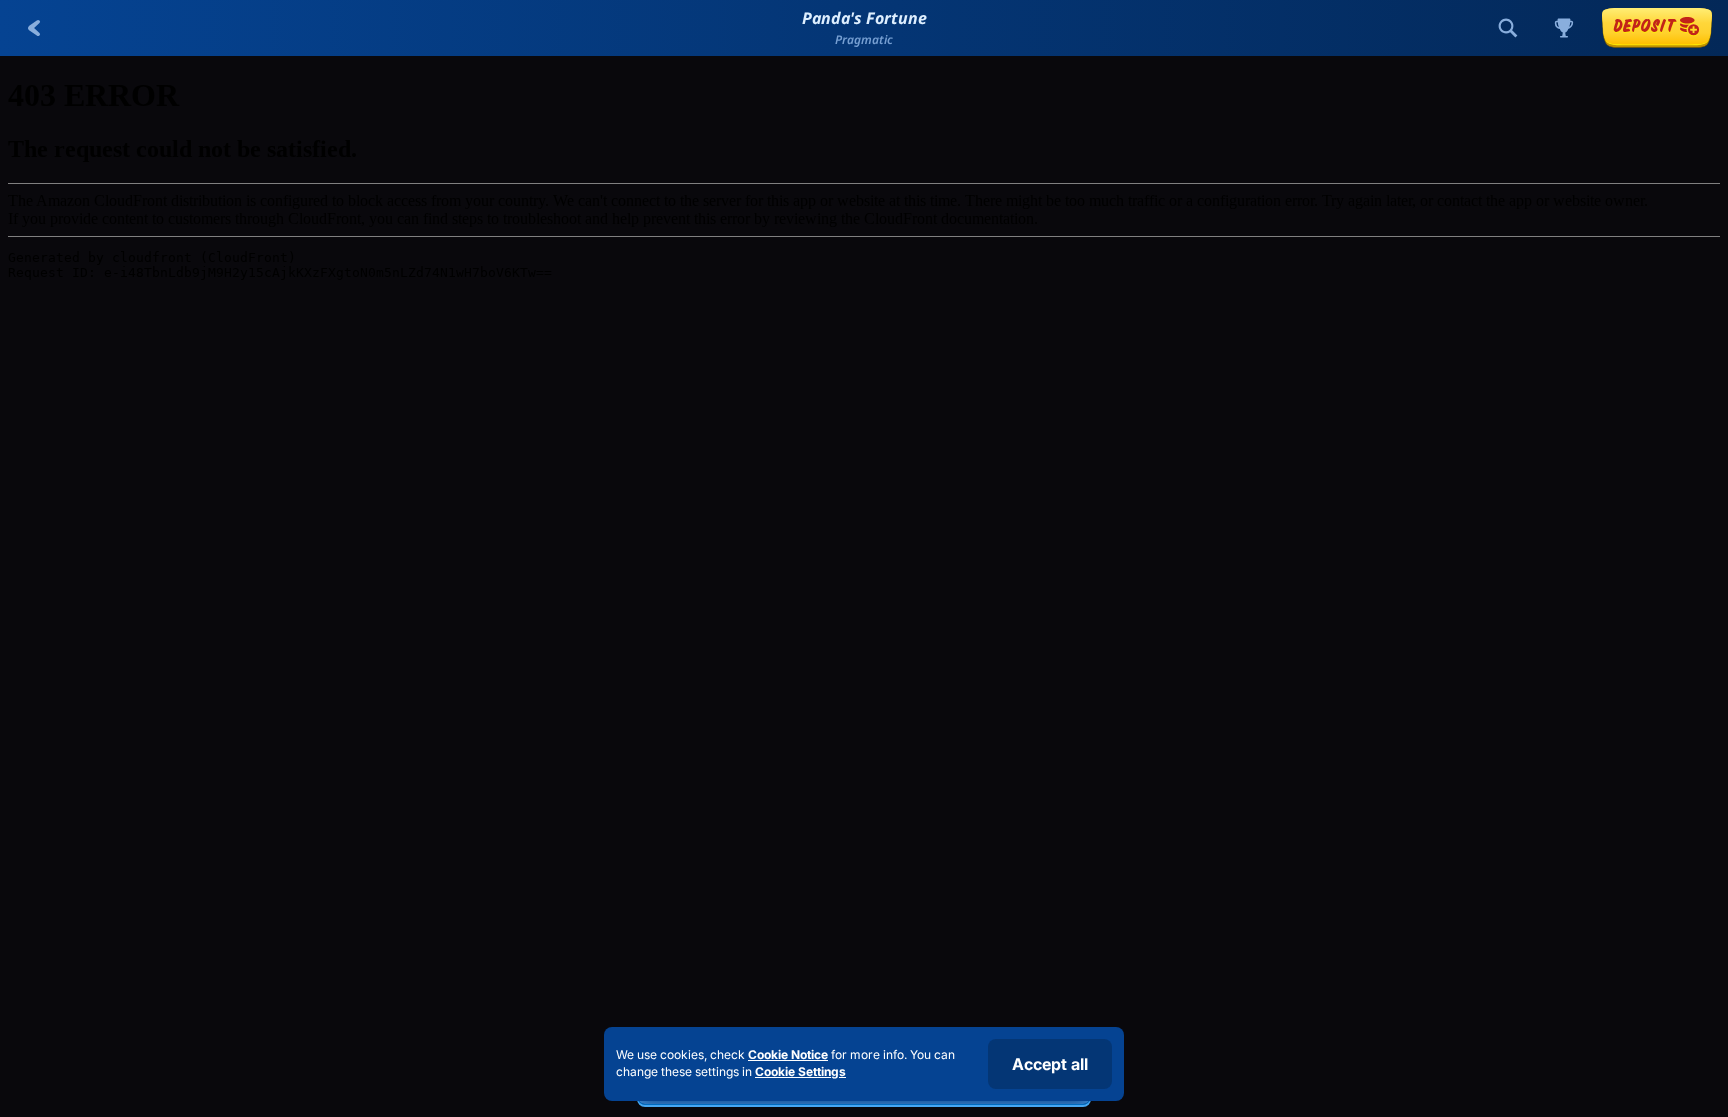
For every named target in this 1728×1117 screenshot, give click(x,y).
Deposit (1644, 25)
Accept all (1050, 1064)
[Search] (1508, 28)
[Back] (34, 28)
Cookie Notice (788, 1054)
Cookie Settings (800, 1072)
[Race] (1564, 28)
